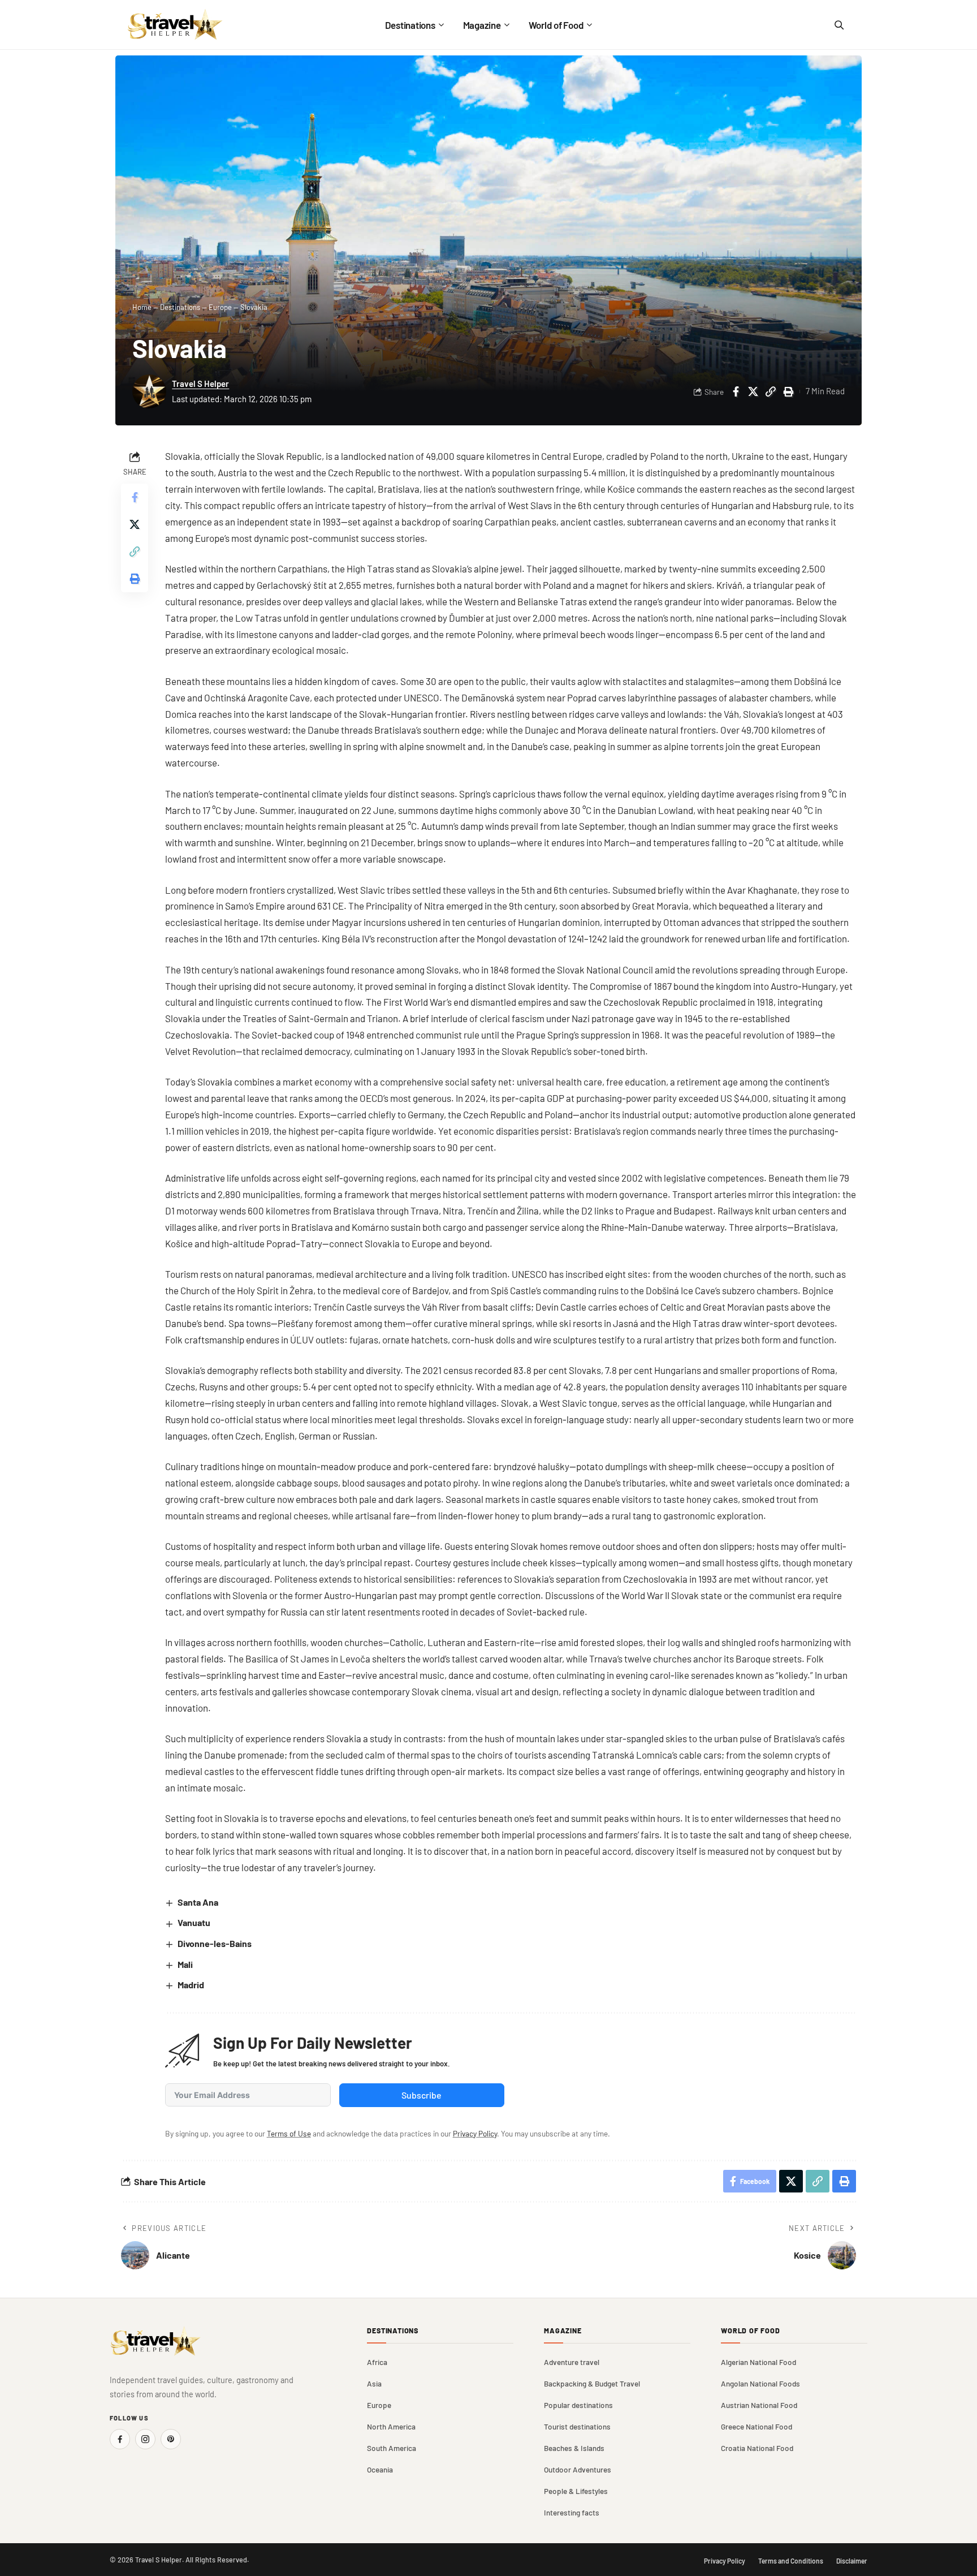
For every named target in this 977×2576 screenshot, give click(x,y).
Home (142, 307)
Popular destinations (578, 2405)
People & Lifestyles (576, 2491)
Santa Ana (198, 1902)
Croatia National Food (757, 2448)
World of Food (751, 2331)
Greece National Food (756, 2426)
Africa (377, 2362)
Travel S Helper (200, 384)
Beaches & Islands (574, 2448)
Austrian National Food (759, 2405)
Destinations (180, 307)
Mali (185, 1964)
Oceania (380, 2469)
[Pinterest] (171, 2439)
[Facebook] (120, 2439)
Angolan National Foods (760, 2383)
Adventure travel (572, 2362)
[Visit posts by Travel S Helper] (149, 391)
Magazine (563, 2331)
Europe (220, 307)
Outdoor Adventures (578, 2469)
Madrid (191, 1985)
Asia (374, 2383)
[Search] (838, 25)
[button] (771, 391)
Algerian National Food (758, 2362)
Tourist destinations (577, 2426)
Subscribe (422, 2095)
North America (391, 2426)
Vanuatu (194, 1922)
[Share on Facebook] (736, 391)
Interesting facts (572, 2512)
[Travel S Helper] (175, 25)
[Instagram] (145, 2439)
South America (392, 2448)
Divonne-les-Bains (215, 1943)
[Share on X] (753, 391)
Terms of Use (289, 2133)
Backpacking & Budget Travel (592, 2383)
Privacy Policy (475, 2133)
